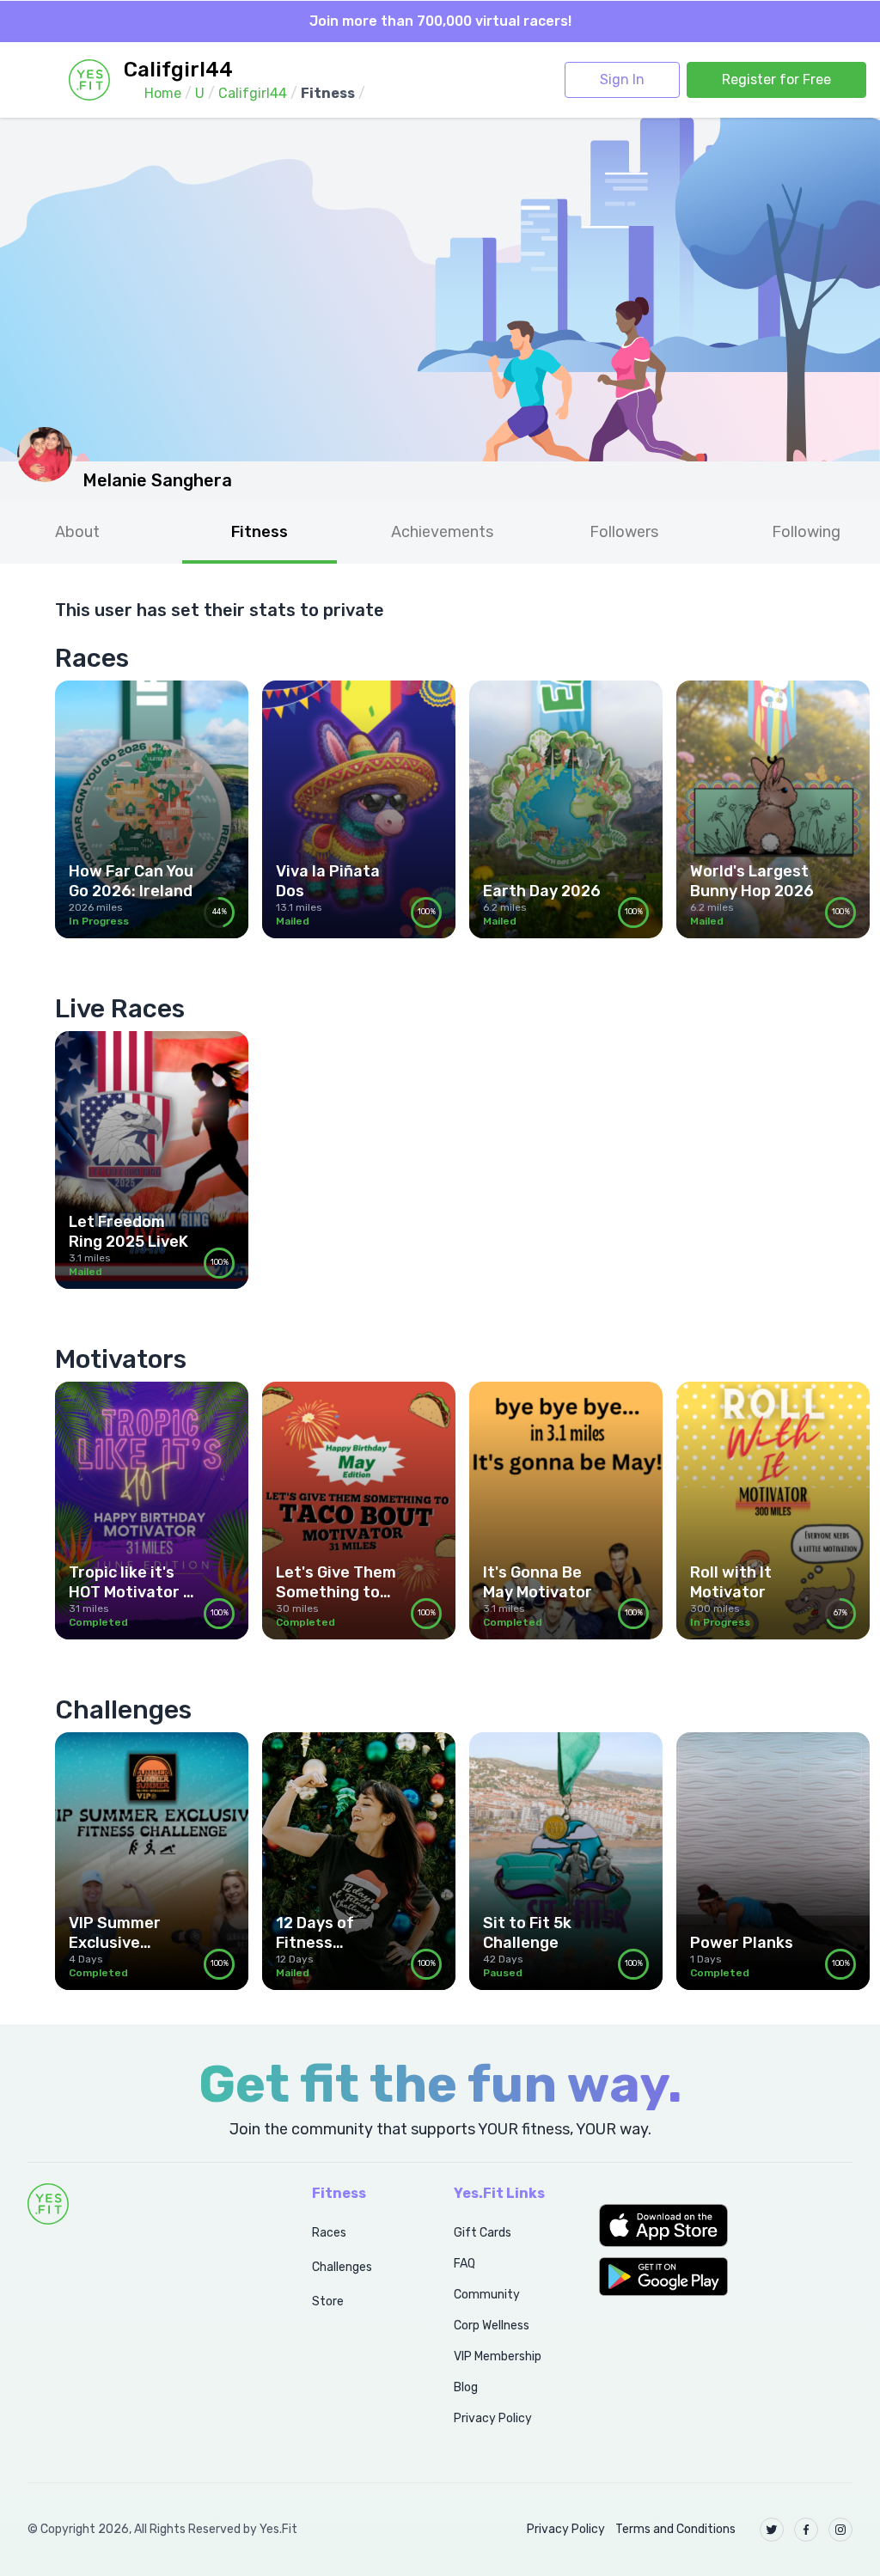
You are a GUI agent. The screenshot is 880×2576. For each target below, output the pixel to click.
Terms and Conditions (675, 2529)
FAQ (464, 2264)
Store (328, 2301)
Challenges (342, 2267)
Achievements (442, 532)
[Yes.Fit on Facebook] (806, 2530)
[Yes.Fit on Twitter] (772, 2530)
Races (329, 2233)
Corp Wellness (492, 2326)
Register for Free (776, 79)
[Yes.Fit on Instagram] (840, 2530)
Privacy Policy (493, 2418)
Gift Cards (483, 2233)
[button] (726, 2225)
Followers (624, 532)
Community (487, 2295)
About (77, 532)
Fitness (260, 532)
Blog (466, 2387)
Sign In (622, 79)
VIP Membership (498, 2356)
